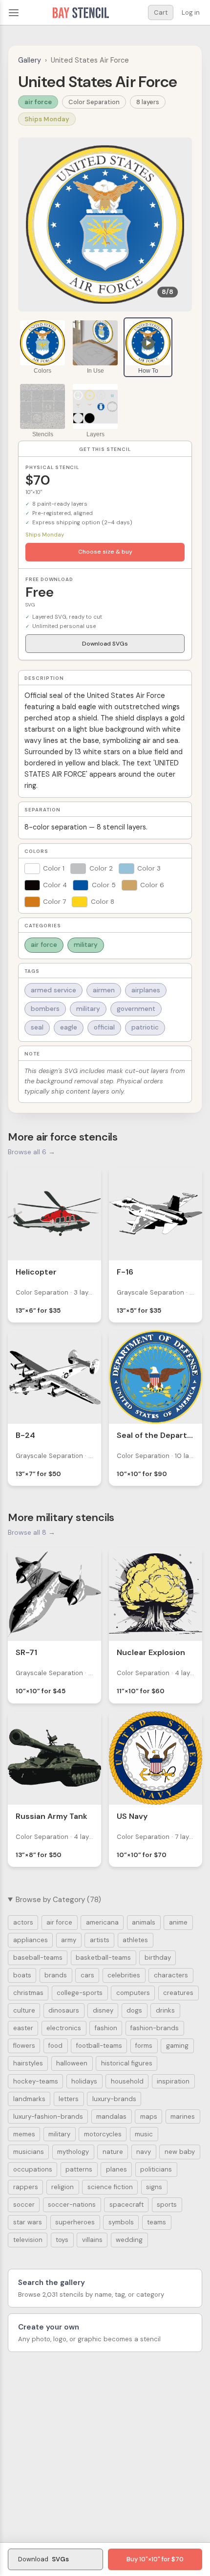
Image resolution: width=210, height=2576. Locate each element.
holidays (84, 2081)
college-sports (80, 1993)
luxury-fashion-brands (48, 2117)
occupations (33, 2169)
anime (178, 1922)
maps (149, 2117)
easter (23, 2028)
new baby (180, 2152)
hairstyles (28, 2063)
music (144, 2134)
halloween (72, 2063)
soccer (24, 2205)
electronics (64, 2028)
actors (23, 1922)
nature (113, 2152)
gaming (177, 2046)
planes (116, 2169)
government (136, 1009)
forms (144, 2046)
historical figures (127, 2063)
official (104, 1027)
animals (144, 1922)
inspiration (173, 2081)
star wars (28, 2222)
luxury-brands (114, 2099)
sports (167, 2205)
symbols (121, 2222)
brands (56, 1975)
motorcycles (103, 2134)
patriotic (145, 1027)
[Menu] (14, 13)
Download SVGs (105, 644)
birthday (158, 1958)
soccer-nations (72, 2205)
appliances (31, 1940)
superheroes (75, 2222)
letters (69, 2099)
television (28, 2240)
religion (63, 2187)
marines (183, 2117)
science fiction (110, 2187)
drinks (165, 2010)
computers (133, 1993)
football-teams (99, 2046)
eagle (69, 1027)
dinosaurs (64, 2010)
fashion (106, 2028)
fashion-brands (155, 2028)
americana (102, 1922)
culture (24, 2010)
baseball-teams (38, 1958)
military (86, 945)
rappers (26, 2187)
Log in (191, 12)
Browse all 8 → (31, 1532)
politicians (156, 2169)
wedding (129, 2240)
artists (100, 1940)
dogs (134, 2010)
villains (92, 2240)
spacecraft (126, 2205)
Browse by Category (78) (58, 1900)
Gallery (30, 60)
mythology (73, 2152)
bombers (45, 1009)
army (69, 1940)
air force (38, 102)
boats (22, 1975)
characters (171, 1975)
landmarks (29, 2099)
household (127, 2081)
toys (62, 2240)
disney (103, 2010)
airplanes (146, 990)
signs (154, 2187)
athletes (135, 1940)
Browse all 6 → (31, 1152)
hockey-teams (36, 2081)
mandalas (111, 2117)
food (55, 2046)
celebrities (124, 1975)
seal (37, 1027)
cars (87, 1975)
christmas (28, 1993)
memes (24, 2134)
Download (43, 2559)
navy (144, 2152)
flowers (24, 2046)
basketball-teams (103, 1958)
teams (157, 2222)
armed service (53, 990)
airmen (104, 990)
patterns (79, 2169)
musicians (29, 2152)
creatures (178, 1993)
